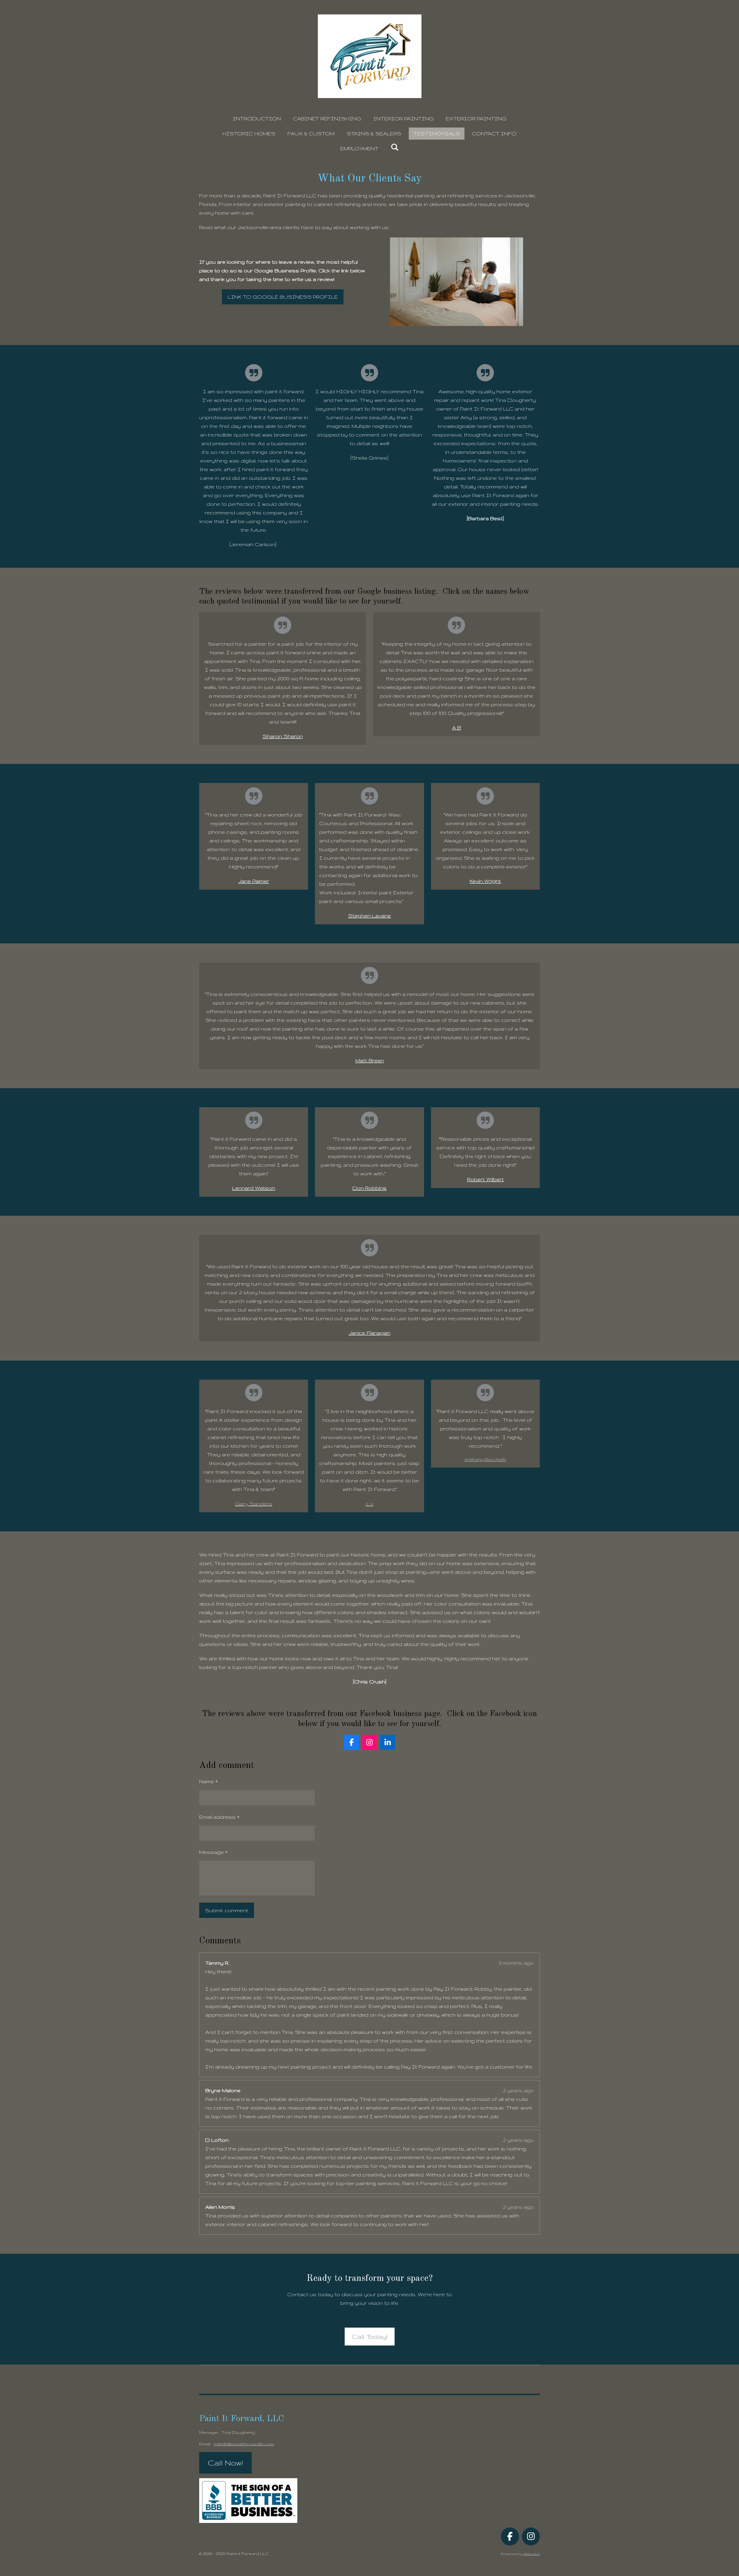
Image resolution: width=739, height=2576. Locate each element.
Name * (208, 1781)
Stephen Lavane (369, 916)
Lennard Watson (254, 1188)
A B (457, 727)
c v (369, 1504)
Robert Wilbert (485, 1179)
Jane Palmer (254, 881)
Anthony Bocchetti (485, 1460)
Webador (531, 2554)
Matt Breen (370, 1060)
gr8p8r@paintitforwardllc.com (244, 2444)
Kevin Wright (485, 881)
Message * (213, 1852)
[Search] (395, 147)
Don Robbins (369, 1188)
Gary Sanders (254, 1504)
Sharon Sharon (283, 736)
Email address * (219, 1817)
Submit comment (227, 1910)
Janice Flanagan (369, 1333)
